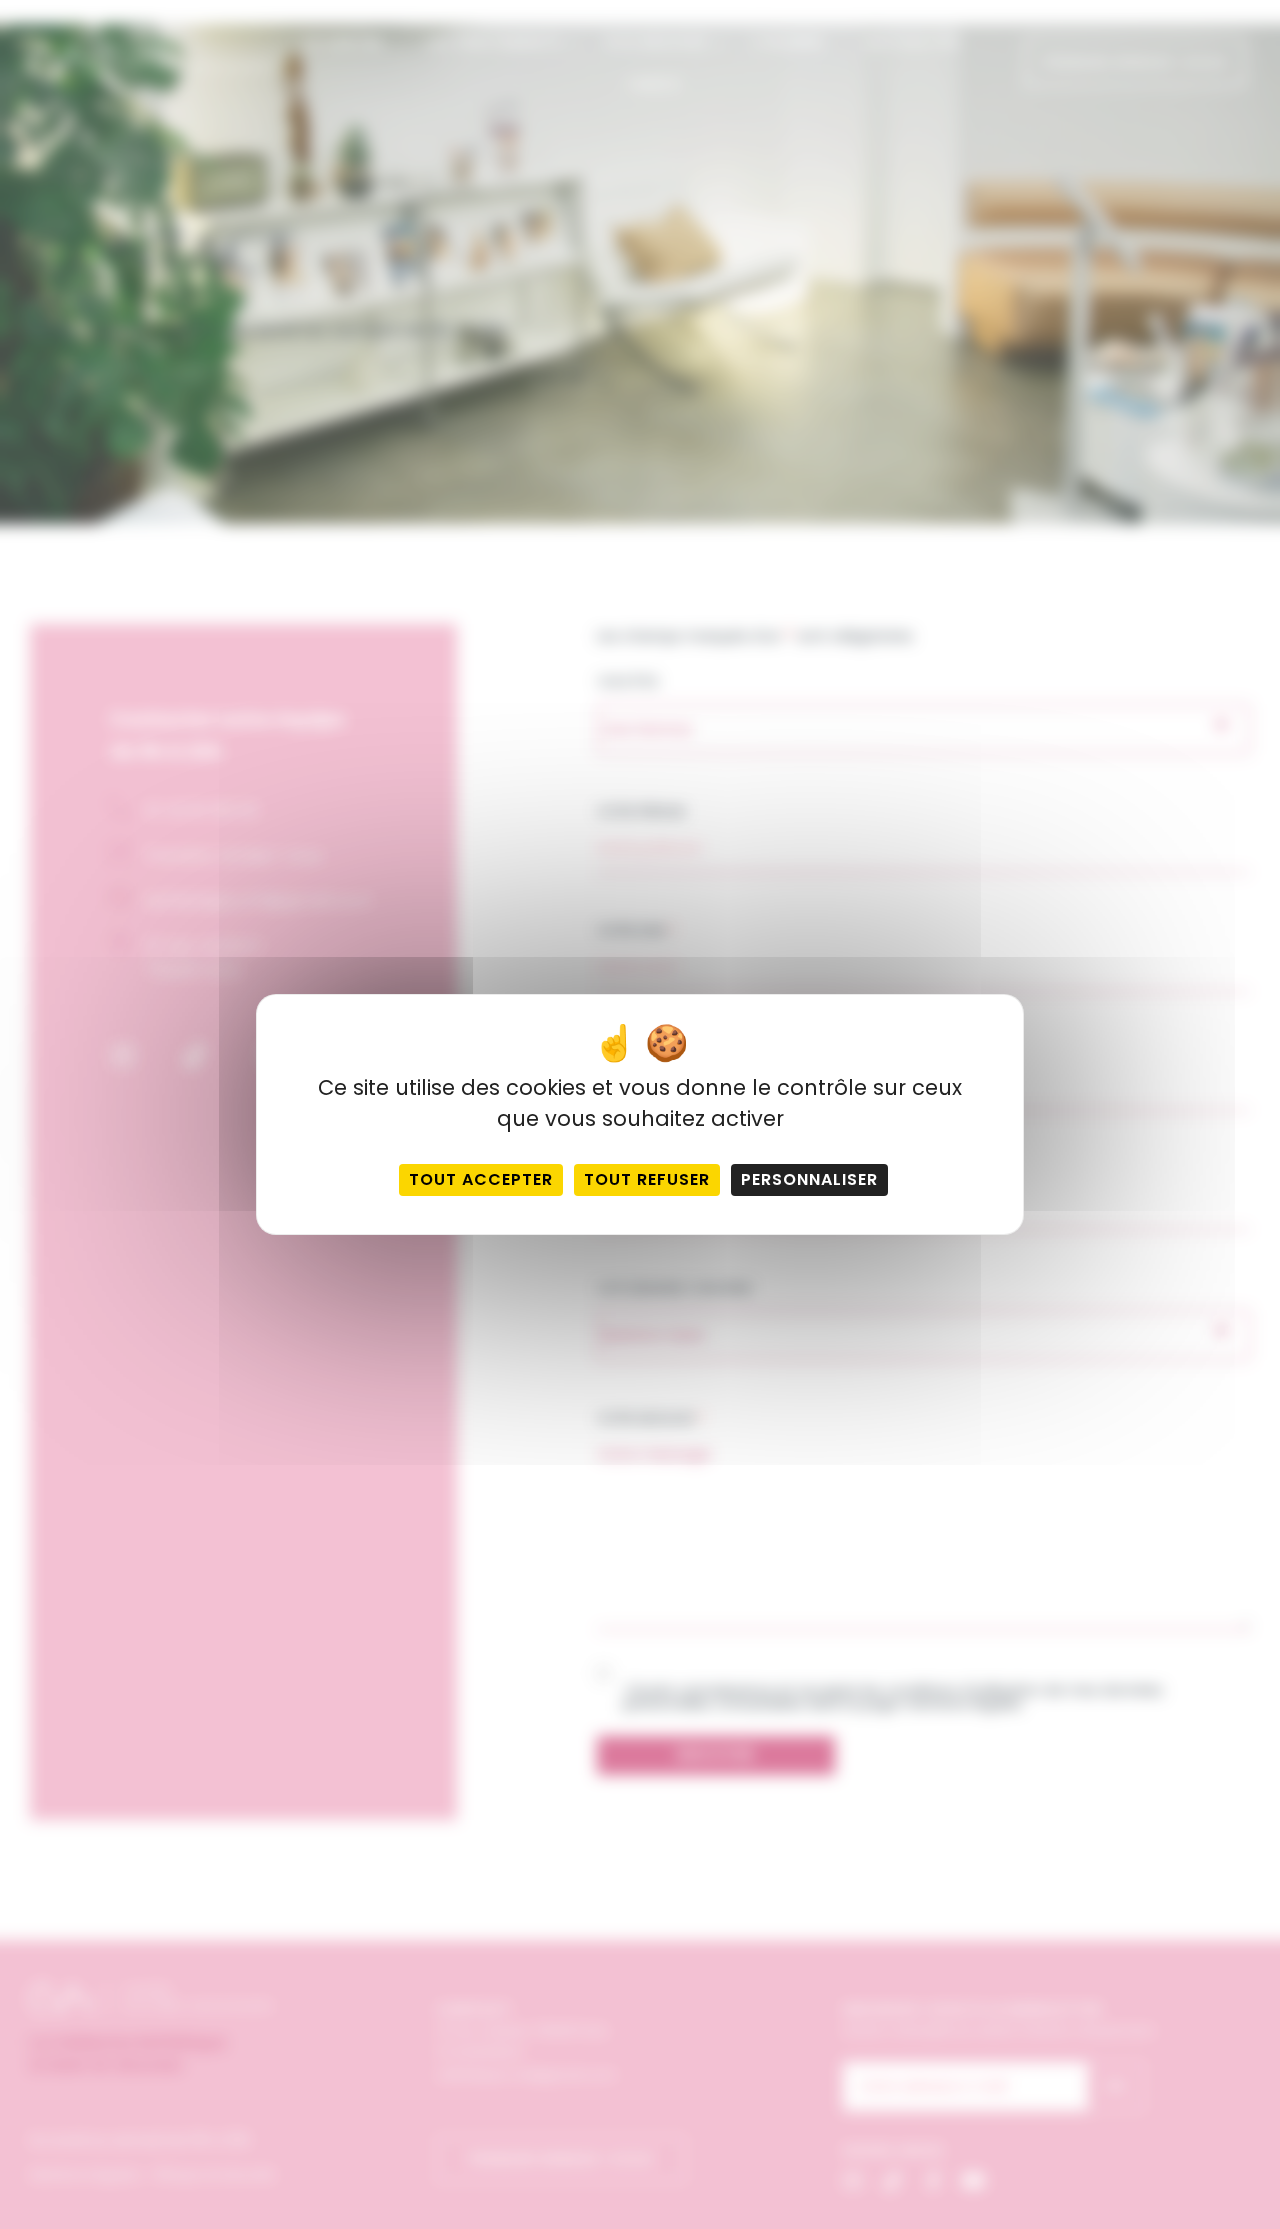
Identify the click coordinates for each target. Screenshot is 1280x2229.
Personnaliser (809, 1179)
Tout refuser (647, 1179)
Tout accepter (481, 1179)
